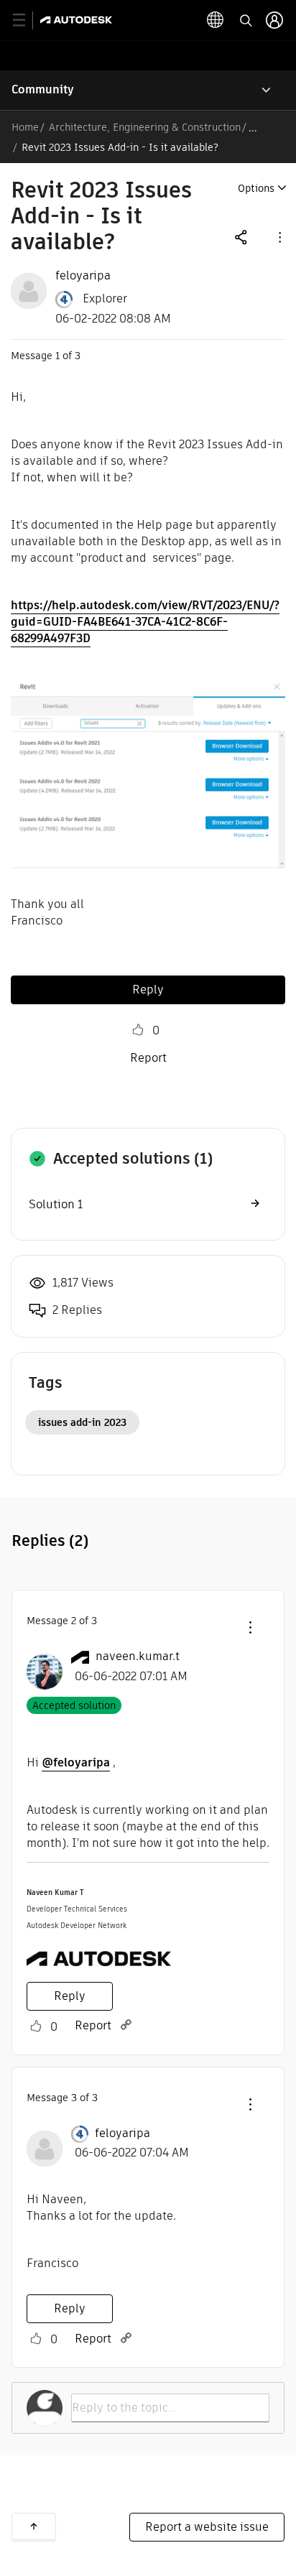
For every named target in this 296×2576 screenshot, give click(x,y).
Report (148, 1058)
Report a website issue (207, 2527)
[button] (279, 237)
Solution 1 (56, 1204)
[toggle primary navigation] (27, 20)
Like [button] (138, 1030)
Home (25, 127)
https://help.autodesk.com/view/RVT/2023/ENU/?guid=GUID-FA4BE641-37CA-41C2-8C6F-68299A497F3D (145, 622)
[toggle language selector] (216, 20)
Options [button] (256, 188)
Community (43, 89)
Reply (148, 990)
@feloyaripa (76, 1762)
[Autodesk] (78, 20)
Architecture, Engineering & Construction (145, 127)
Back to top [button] (34, 2526)
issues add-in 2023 (82, 1422)
